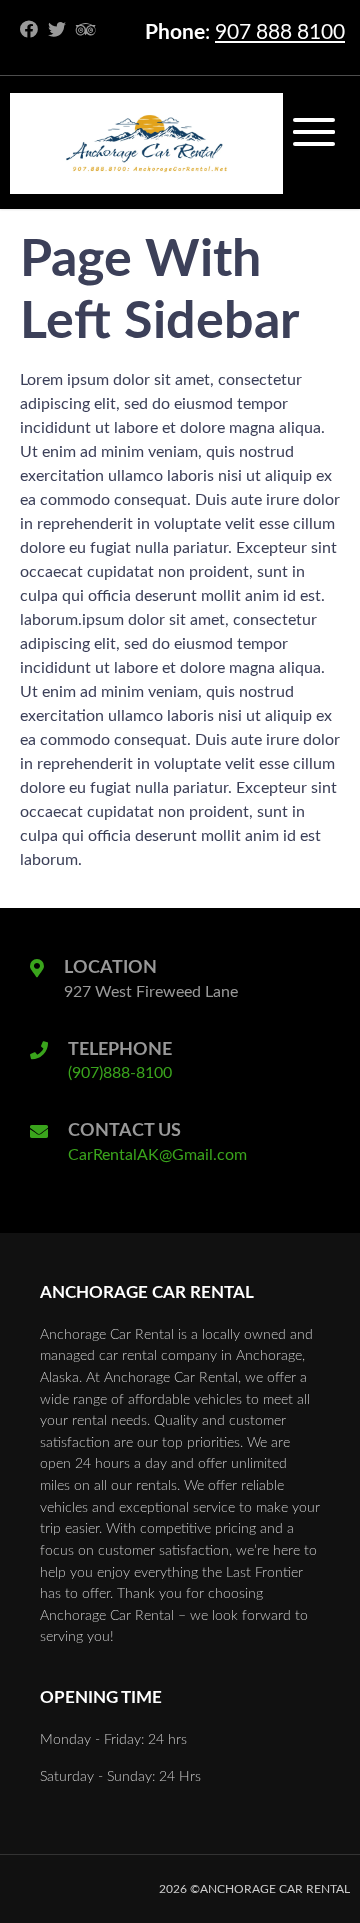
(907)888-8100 (120, 1073)
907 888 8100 (280, 32)
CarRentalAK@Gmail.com (157, 1155)
